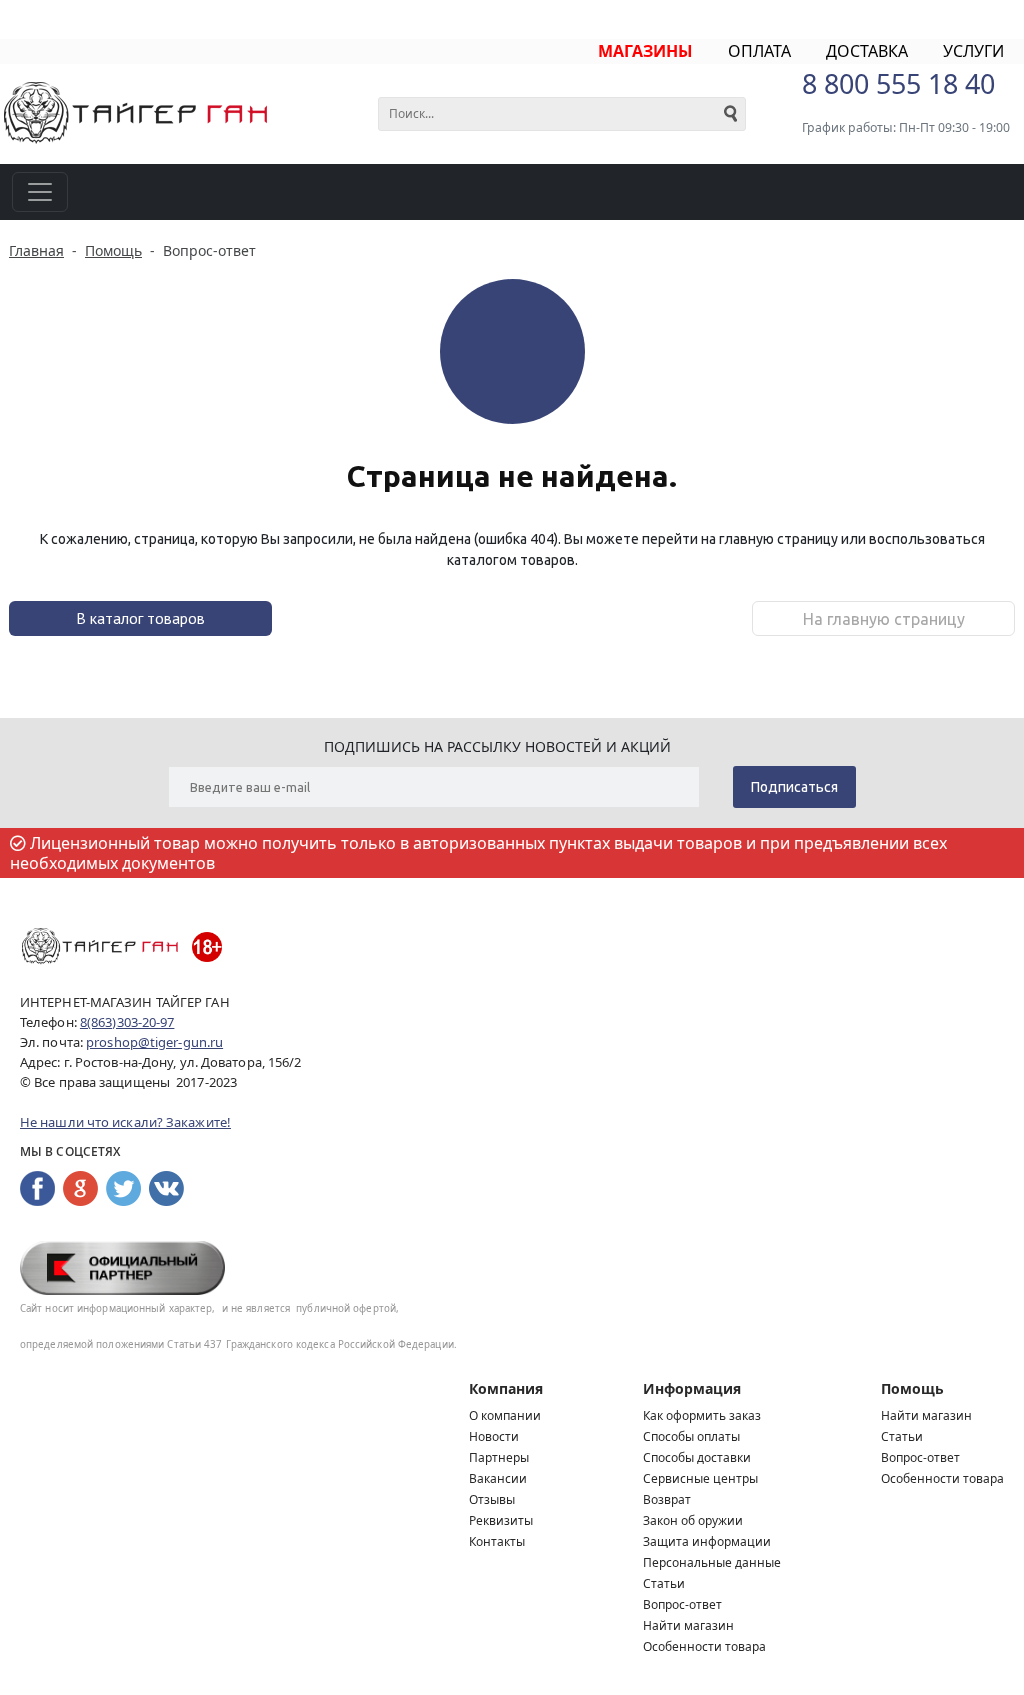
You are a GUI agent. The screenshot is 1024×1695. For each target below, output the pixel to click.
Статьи (664, 1583)
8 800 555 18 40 (898, 83)
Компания (506, 1388)
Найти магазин (688, 1625)
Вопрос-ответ (682, 1604)
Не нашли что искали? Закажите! (125, 1122)
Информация (692, 1388)
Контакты (497, 1541)
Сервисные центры (700, 1478)
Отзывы (492, 1499)
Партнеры (499, 1457)
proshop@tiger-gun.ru (154, 1042)
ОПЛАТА (759, 51)
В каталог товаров (140, 618)
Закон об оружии (693, 1520)
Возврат (667, 1499)
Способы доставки (697, 1457)
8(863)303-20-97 (127, 1022)
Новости (494, 1436)
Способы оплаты (691, 1436)
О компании (505, 1415)
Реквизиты (501, 1520)
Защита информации (707, 1541)
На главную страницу (884, 619)
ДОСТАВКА (867, 51)
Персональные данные (712, 1562)
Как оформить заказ (702, 1415)
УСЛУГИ (973, 51)
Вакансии (498, 1478)
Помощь (912, 1388)
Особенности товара (704, 1646)
